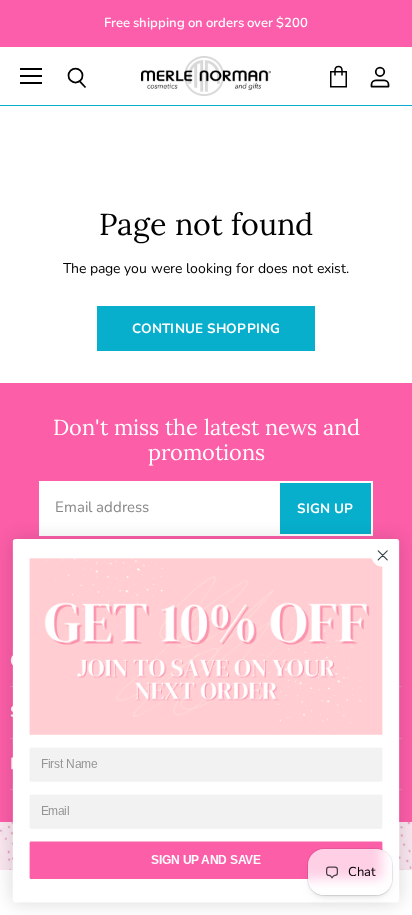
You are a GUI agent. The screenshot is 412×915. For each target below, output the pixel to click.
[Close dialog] (382, 555)
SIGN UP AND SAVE (205, 860)
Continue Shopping (206, 328)
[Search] (62, 78)
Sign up (325, 508)
